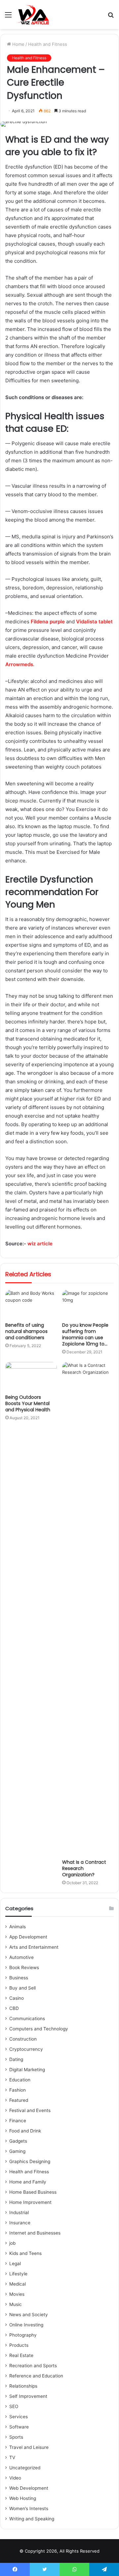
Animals (18, 1927)
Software (19, 2427)
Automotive (21, 1957)
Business (19, 1978)
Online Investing (26, 2325)
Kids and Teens (25, 2253)
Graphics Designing (30, 2161)
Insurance (20, 2223)
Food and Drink (25, 2131)
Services (19, 2417)
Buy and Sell (22, 1988)
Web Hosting (23, 2498)
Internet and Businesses (35, 2233)
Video (15, 2478)
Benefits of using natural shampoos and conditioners (26, 1331)
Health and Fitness (48, 44)
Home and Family (28, 2182)
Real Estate (21, 2355)
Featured (19, 2100)
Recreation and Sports (33, 2366)
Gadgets (18, 2141)
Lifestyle (18, 2274)
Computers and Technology (39, 2029)
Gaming (17, 2151)
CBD (14, 2008)
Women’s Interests (29, 2508)
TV (12, 2457)
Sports (16, 2437)
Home (18, 44)
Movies (17, 2294)
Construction (23, 2039)
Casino (17, 1998)
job (12, 2243)
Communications (27, 2019)
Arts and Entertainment (34, 1947)
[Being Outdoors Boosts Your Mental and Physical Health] (31, 1376)
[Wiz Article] (33, 14)
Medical (18, 2284)
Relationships (23, 2386)
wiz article (40, 1244)
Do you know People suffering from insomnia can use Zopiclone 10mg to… (85, 1334)
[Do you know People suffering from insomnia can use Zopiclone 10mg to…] (88, 1304)
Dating (16, 2059)
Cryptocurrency (26, 2049)
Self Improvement (28, 2396)
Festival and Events (30, 2110)
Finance (18, 2121)
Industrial (19, 2212)
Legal (15, 2264)
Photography (23, 2335)
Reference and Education (36, 2376)
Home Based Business (33, 2192)
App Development (28, 1937)
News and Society (29, 2315)
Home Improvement (30, 2202)
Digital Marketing (27, 2070)
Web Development (29, 2488)
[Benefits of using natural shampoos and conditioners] (31, 1304)
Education (20, 2080)
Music (16, 2304)
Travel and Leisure (29, 2447)
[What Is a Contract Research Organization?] (88, 1609)
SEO (14, 2406)
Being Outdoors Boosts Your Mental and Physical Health (28, 1403)
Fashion (18, 2090)
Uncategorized (25, 2468)
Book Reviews (24, 1967)
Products (19, 2345)
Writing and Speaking (32, 2519)
